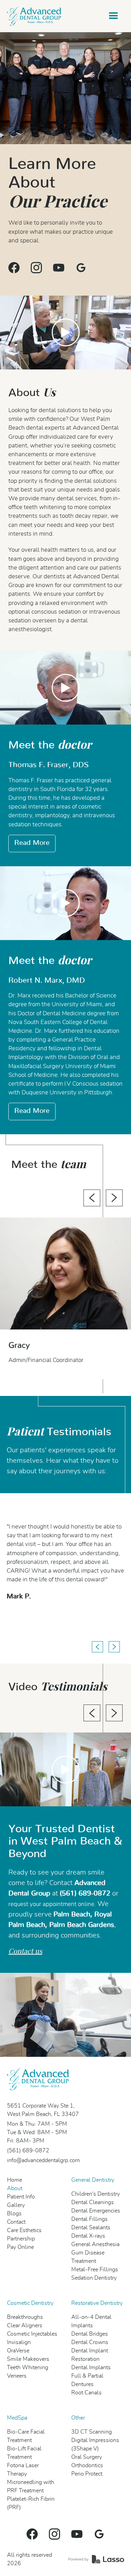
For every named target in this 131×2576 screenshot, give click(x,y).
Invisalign (19, 2342)
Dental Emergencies (96, 2211)
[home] (34, 16)
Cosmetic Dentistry (30, 2303)
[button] (114, 16)
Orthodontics (87, 2465)
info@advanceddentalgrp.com (43, 2160)
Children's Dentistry (96, 2194)
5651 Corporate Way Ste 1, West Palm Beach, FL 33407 (43, 2110)
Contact (16, 2222)
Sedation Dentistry (94, 2278)
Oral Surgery (87, 2457)
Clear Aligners (25, 2326)
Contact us (25, 1951)
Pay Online (20, 2247)
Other (78, 2418)
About (15, 2188)
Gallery (16, 2205)
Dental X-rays (88, 2236)
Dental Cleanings (93, 2202)
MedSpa (17, 2418)
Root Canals (86, 2393)
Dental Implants (91, 2367)
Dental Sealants (91, 2228)
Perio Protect (87, 2474)
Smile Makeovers (28, 2359)
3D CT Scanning (92, 2432)
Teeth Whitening (28, 2367)
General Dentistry (93, 2180)
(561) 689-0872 (28, 2151)
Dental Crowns (90, 2342)
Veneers (17, 2376)
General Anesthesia (95, 2244)
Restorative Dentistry (97, 2303)
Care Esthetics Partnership (24, 2235)
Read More (32, 843)
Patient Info (21, 2197)
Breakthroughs (25, 2317)
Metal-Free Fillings (95, 2270)
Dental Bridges (90, 2334)
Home (14, 2180)
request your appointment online (51, 1904)
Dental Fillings (89, 2219)
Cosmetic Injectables (32, 2334)
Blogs (14, 2214)
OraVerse (18, 2351)
